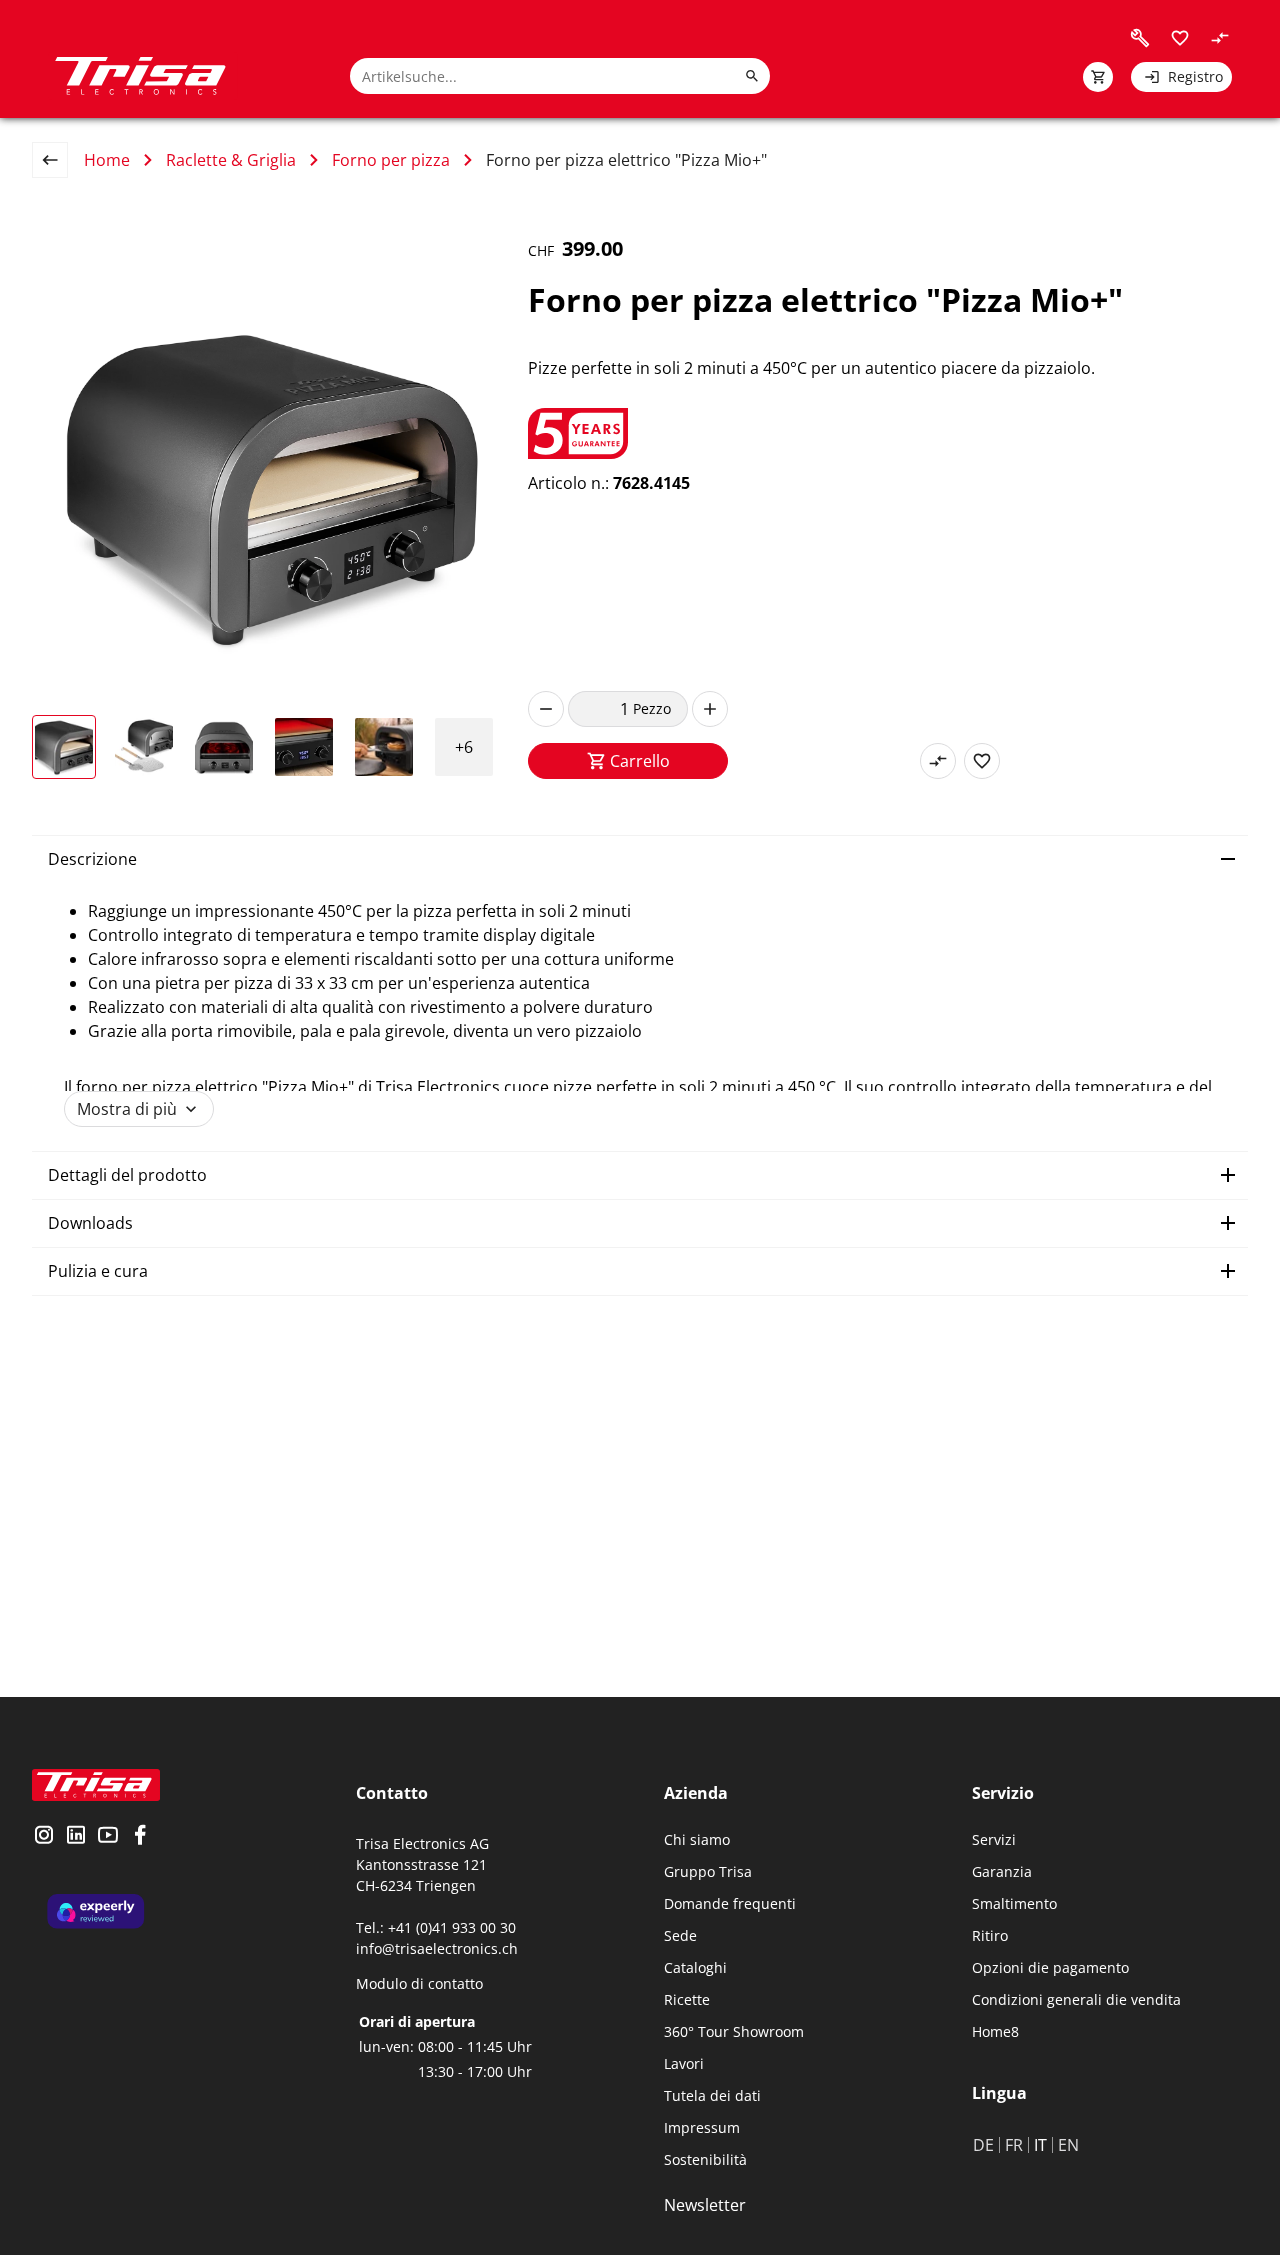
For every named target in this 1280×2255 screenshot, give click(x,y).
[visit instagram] (44, 1837)
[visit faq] (1140, 38)
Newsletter (705, 2205)
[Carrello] (1098, 77)
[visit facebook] (140, 1837)
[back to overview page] (58, 160)
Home (107, 160)
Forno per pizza (391, 160)
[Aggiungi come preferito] (982, 761)
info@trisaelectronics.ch (437, 1948)
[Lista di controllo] (1180, 38)
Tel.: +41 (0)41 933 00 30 (436, 1927)
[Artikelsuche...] (752, 76)
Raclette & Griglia (231, 160)
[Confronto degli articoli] (1220, 38)
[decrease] (546, 709)
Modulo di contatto (419, 1983)
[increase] (710, 709)
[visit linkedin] (76, 1837)
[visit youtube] (108, 1837)
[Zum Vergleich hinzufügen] (938, 761)
